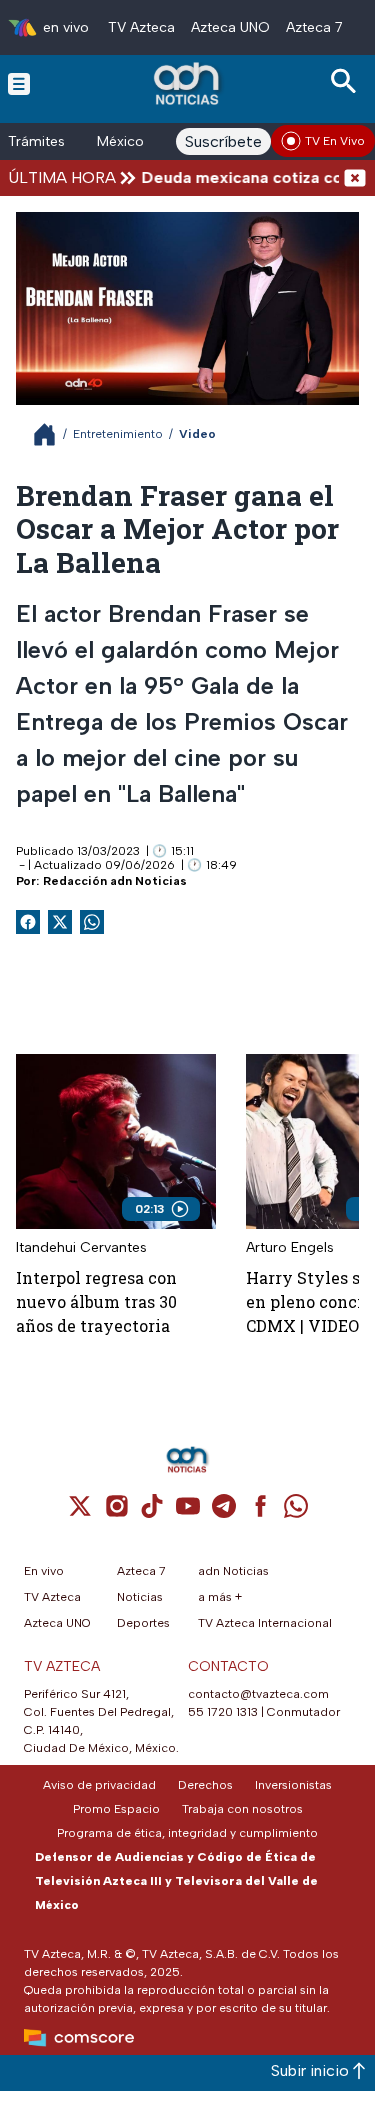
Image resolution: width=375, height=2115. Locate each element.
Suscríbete (223, 141)
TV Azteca (141, 27)
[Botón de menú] (19, 83)
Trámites (36, 141)
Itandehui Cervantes (81, 1247)
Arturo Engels (290, 1247)
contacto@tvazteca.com (258, 1694)
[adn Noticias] (188, 83)
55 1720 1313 (223, 1712)
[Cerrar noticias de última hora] (355, 177)
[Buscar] (347, 81)
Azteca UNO (230, 27)
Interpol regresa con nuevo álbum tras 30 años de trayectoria (96, 1301)
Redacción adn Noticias (115, 881)
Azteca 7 (314, 27)
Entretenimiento (118, 434)
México (120, 141)
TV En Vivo (335, 141)
